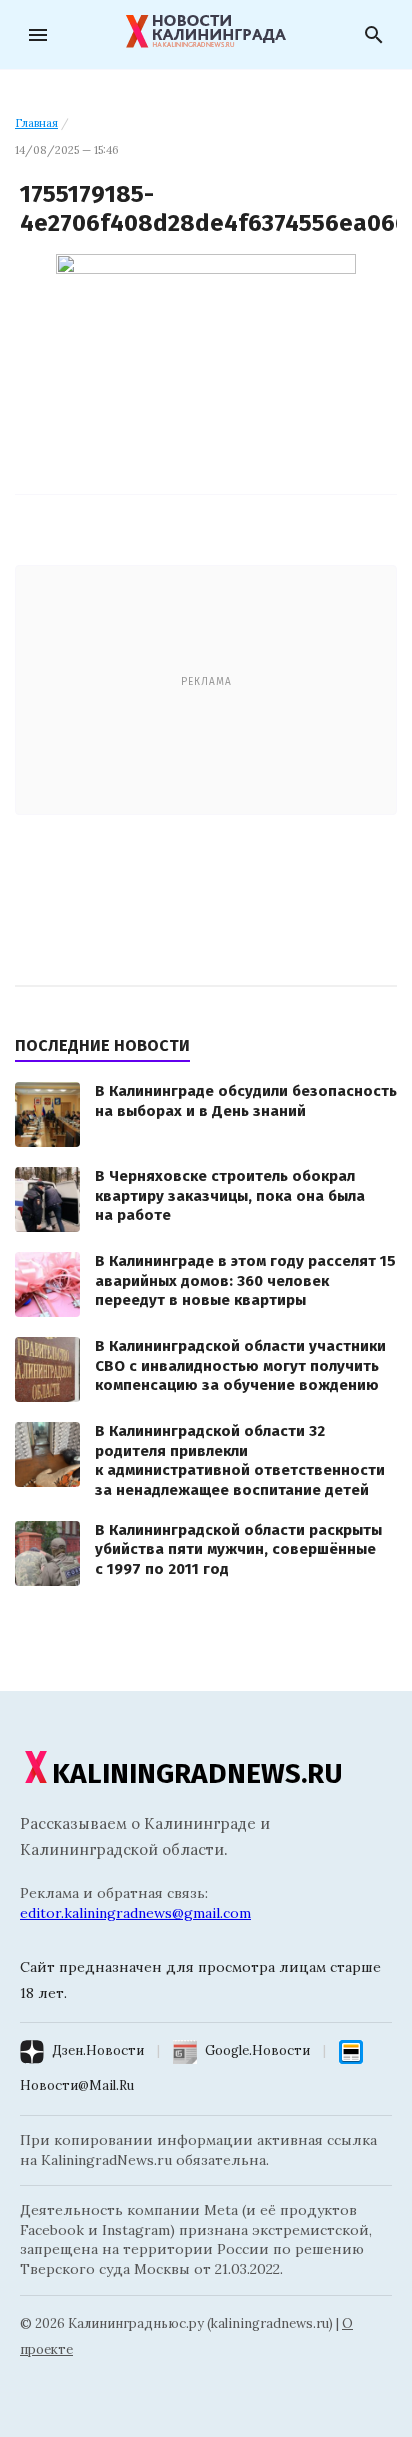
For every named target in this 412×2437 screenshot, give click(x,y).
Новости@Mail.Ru (77, 2085)
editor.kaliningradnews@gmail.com (135, 1913)
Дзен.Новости (98, 2050)
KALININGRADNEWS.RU (197, 1773)
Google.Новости (257, 2050)
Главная (36, 123)
